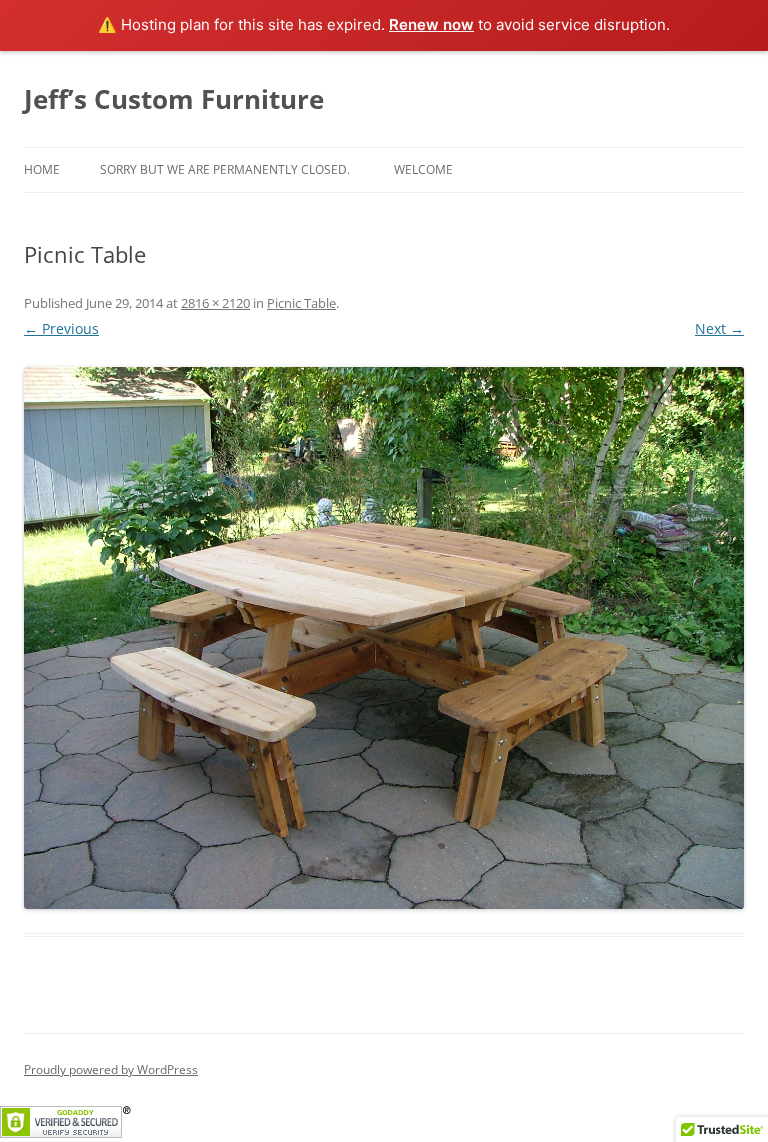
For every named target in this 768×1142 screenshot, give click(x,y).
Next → (719, 328)
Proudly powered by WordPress (111, 1069)
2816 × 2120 (215, 303)
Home (42, 169)
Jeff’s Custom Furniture (174, 99)
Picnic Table (301, 303)
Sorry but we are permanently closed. (225, 169)
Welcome (423, 169)
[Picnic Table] (384, 638)
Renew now (431, 24)
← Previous (61, 328)
